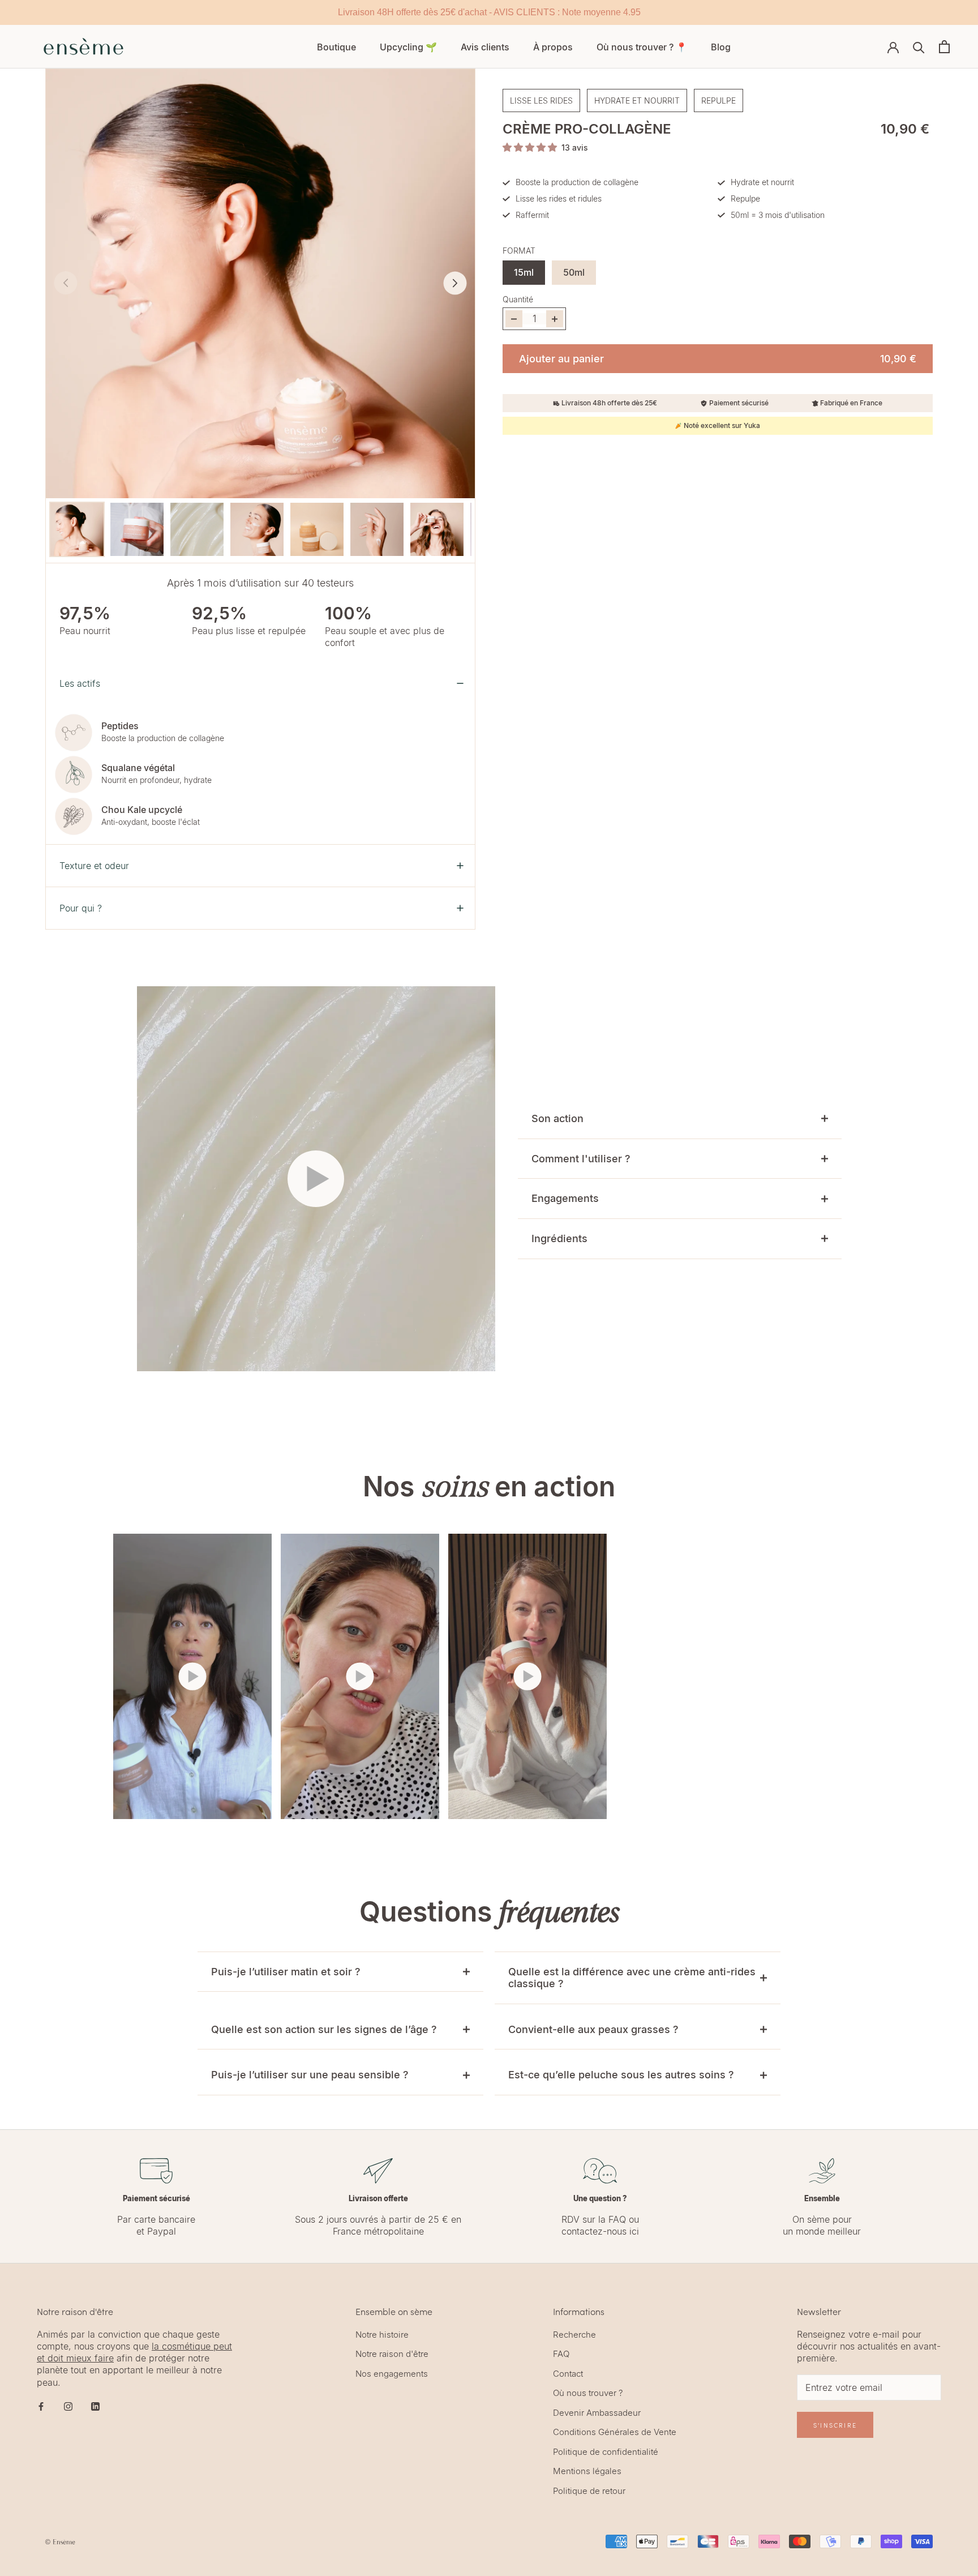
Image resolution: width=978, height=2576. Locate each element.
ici (634, 2231)
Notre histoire (382, 2335)
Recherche (574, 2335)
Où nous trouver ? (588, 2393)
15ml (524, 272)
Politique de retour (589, 2491)
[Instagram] (68, 2406)
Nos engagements (392, 2374)
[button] (455, 283)
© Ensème (60, 2542)
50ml (574, 272)
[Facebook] (41, 2406)
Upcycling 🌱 (408, 47)
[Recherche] (919, 47)
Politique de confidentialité (606, 2452)
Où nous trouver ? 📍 (642, 47)
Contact (568, 2374)
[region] (489, 12)
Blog (721, 47)
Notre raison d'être (392, 2354)
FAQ (617, 2219)
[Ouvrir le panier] (944, 47)
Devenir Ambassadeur (597, 2413)
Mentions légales (587, 2471)
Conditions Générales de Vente (615, 2432)
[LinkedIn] (95, 2406)
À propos (553, 47)
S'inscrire (835, 2425)
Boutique (336, 47)
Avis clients (485, 47)
